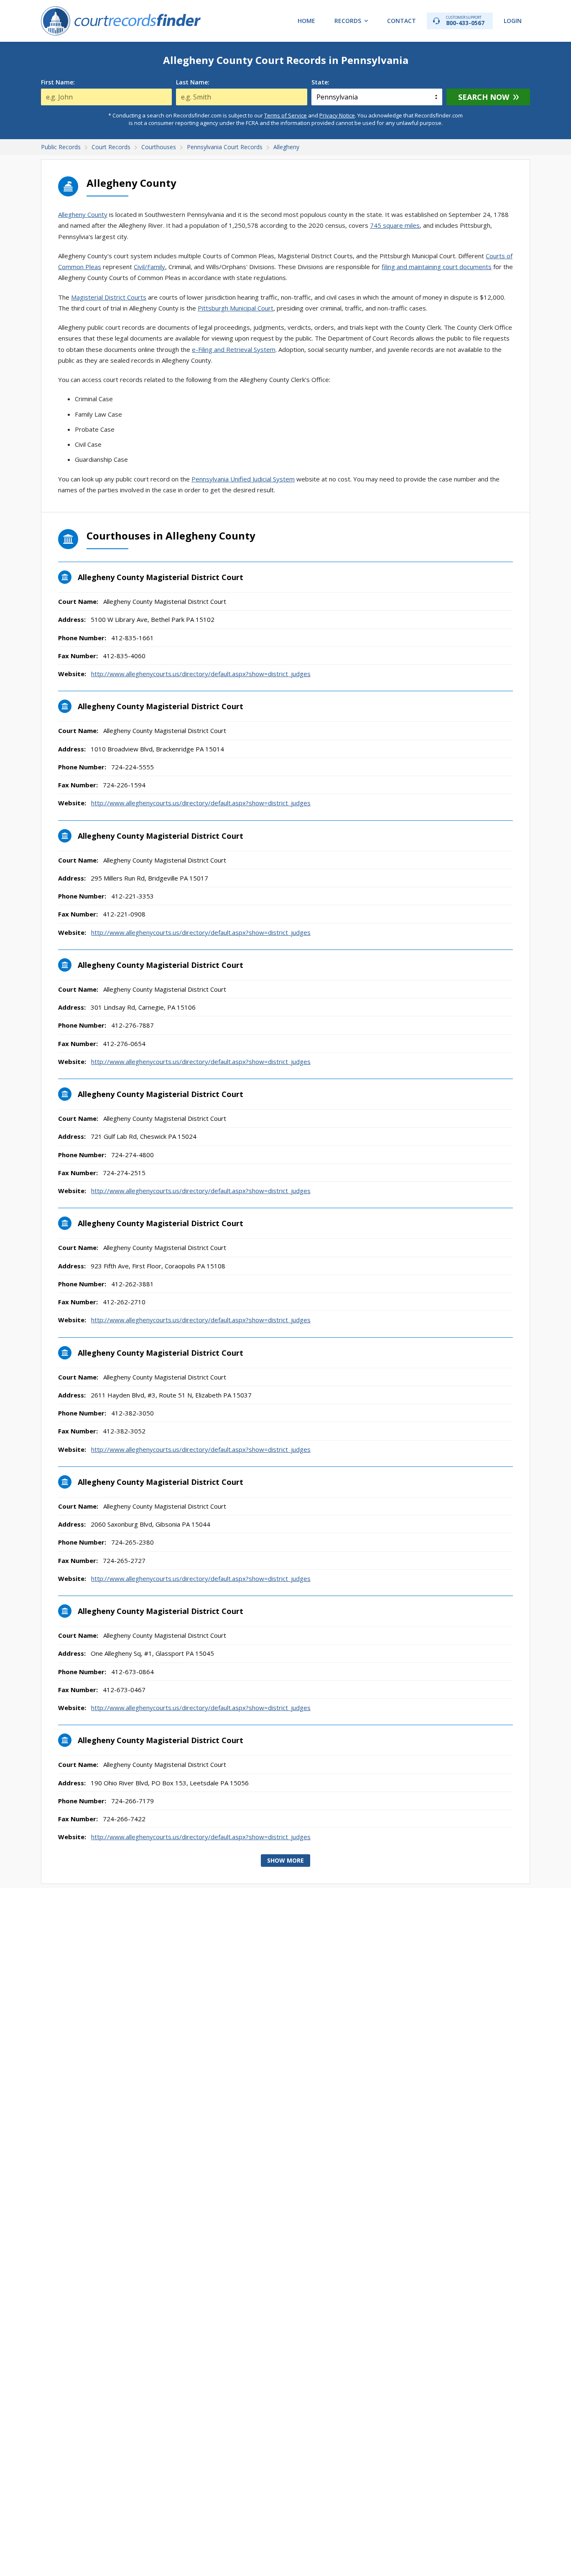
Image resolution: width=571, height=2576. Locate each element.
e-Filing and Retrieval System (234, 349)
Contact (401, 21)
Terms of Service (285, 115)
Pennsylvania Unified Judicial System (243, 479)
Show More (285, 1860)
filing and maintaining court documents (437, 267)
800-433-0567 (465, 21)
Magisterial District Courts (109, 297)
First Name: (58, 82)
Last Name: (193, 82)
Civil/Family (149, 267)
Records (348, 21)
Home (306, 21)
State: (320, 82)
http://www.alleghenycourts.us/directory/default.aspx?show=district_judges (201, 674)
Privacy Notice (337, 115)
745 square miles (395, 225)
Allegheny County (83, 214)
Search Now (484, 97)
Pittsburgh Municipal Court (236, 308)
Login (513, 21)
